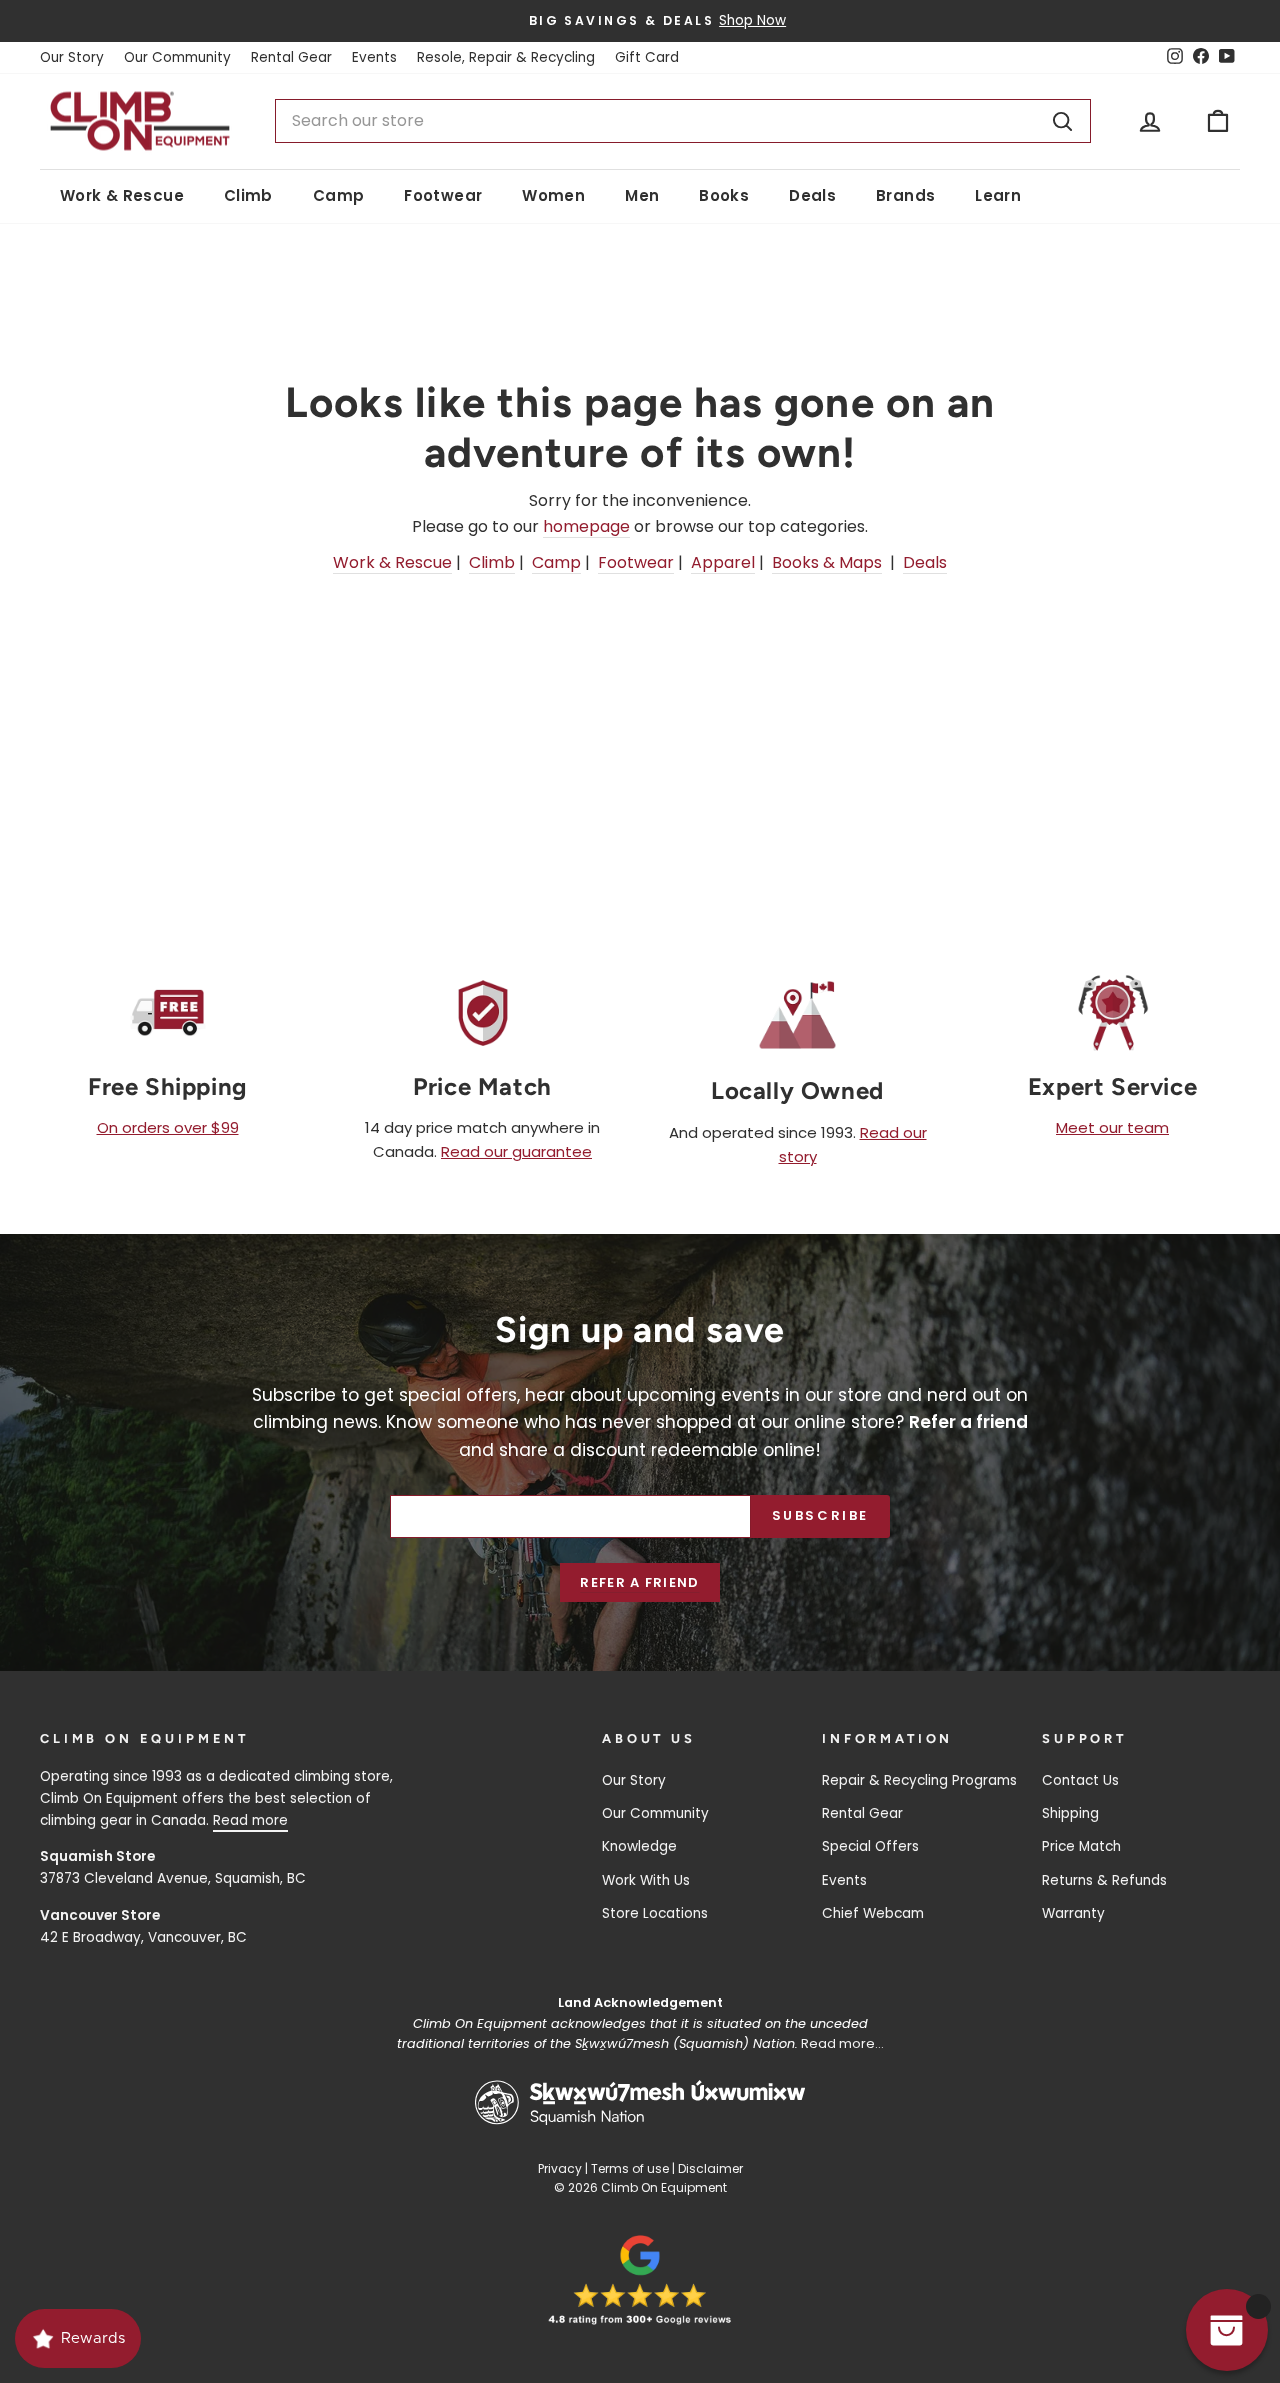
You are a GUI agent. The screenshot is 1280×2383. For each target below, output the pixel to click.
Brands (905, 195)
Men (642, 195)
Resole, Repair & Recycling (506, 57)
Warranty (1073, 1913)
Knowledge (639, 1846)
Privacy (560, 2168)
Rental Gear (291, 57)
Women (553, 195)
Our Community (177, 57)
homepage (586, 526)
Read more (250, 1820)
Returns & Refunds (1104, 1880)
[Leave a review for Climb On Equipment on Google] (640, 2280)
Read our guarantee (516, 1151)
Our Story (72, 57)
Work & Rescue (122, 195)
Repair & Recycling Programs (919, 1780)
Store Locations (655, 1913)
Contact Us (1080, 1780)
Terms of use (630, 2168)
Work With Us (646, 1880)
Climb (248, 195)
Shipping (1070, 1813)
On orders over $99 (168, 1127)
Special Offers (870, 1846)
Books (724, 195)
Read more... (842, 2043)
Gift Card (647, 57)
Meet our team (1112, 1127)
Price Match (1081, 1846)
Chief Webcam (873, 1913)
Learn (998, 195)
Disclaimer (710, 2168)
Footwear (443, 195)
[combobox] (683, 121)
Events (374, 57)
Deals (812, 195)
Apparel (723, 562)
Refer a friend (639, 1582)
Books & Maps (827, 562)
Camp (339, 195)
